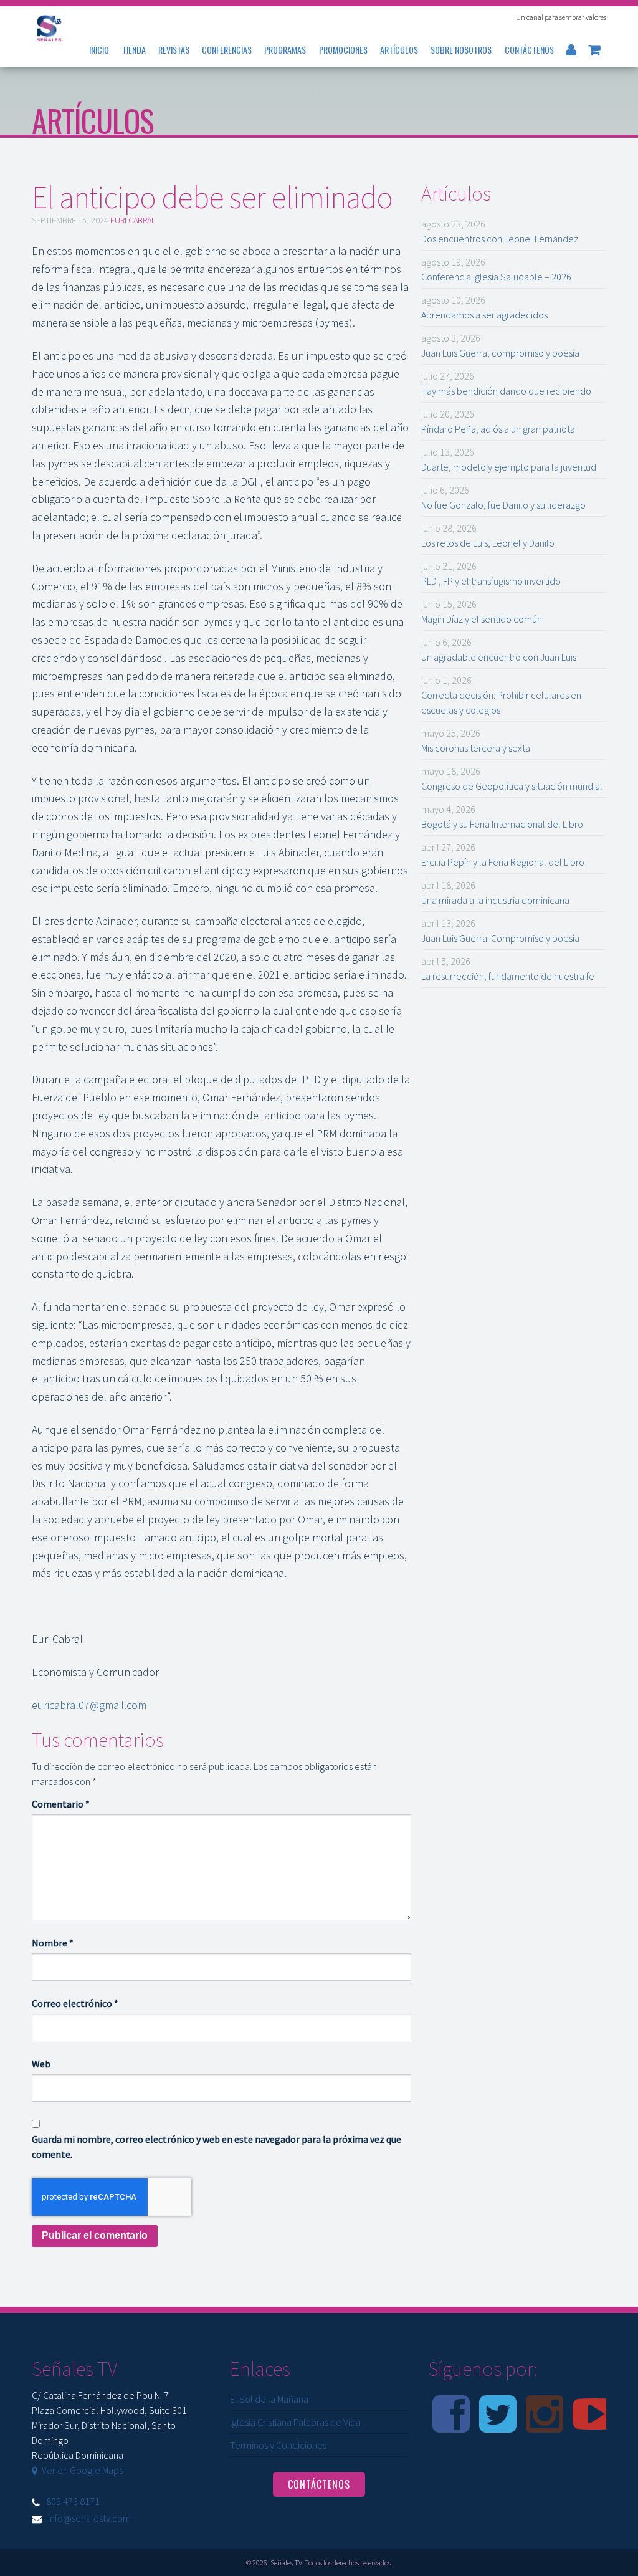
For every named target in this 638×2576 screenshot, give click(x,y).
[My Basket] (595, 50)
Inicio (99, 50)
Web (41, 2064)
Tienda (134, 50)
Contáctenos (529, 50)
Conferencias (227, 50)
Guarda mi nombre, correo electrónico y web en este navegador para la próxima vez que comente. (217, 2147)
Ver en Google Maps (82, 2470)
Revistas (174, 50)
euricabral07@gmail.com (89, 1705)
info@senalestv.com (89, 2518)
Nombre (53, 1943)
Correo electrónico (75, 2003)
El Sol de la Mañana (269, 2399)
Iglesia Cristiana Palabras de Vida (295, 2422)
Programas (285, 50)
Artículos (399, 50)
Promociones (343, 50)
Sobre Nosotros (461, 50)
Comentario (61, 1804)
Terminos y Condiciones (278, 2445)
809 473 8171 (73, 2501)
